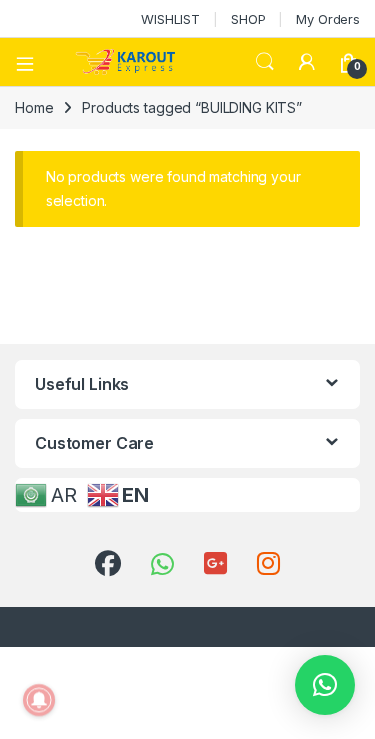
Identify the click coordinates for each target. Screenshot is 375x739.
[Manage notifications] (39, 700)
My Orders (328, 19)
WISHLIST (170, 19)
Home (34, 107)
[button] (325, 685)
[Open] (32, 62)
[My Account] (307, 62)
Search (265, 62)
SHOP (248, 19)
